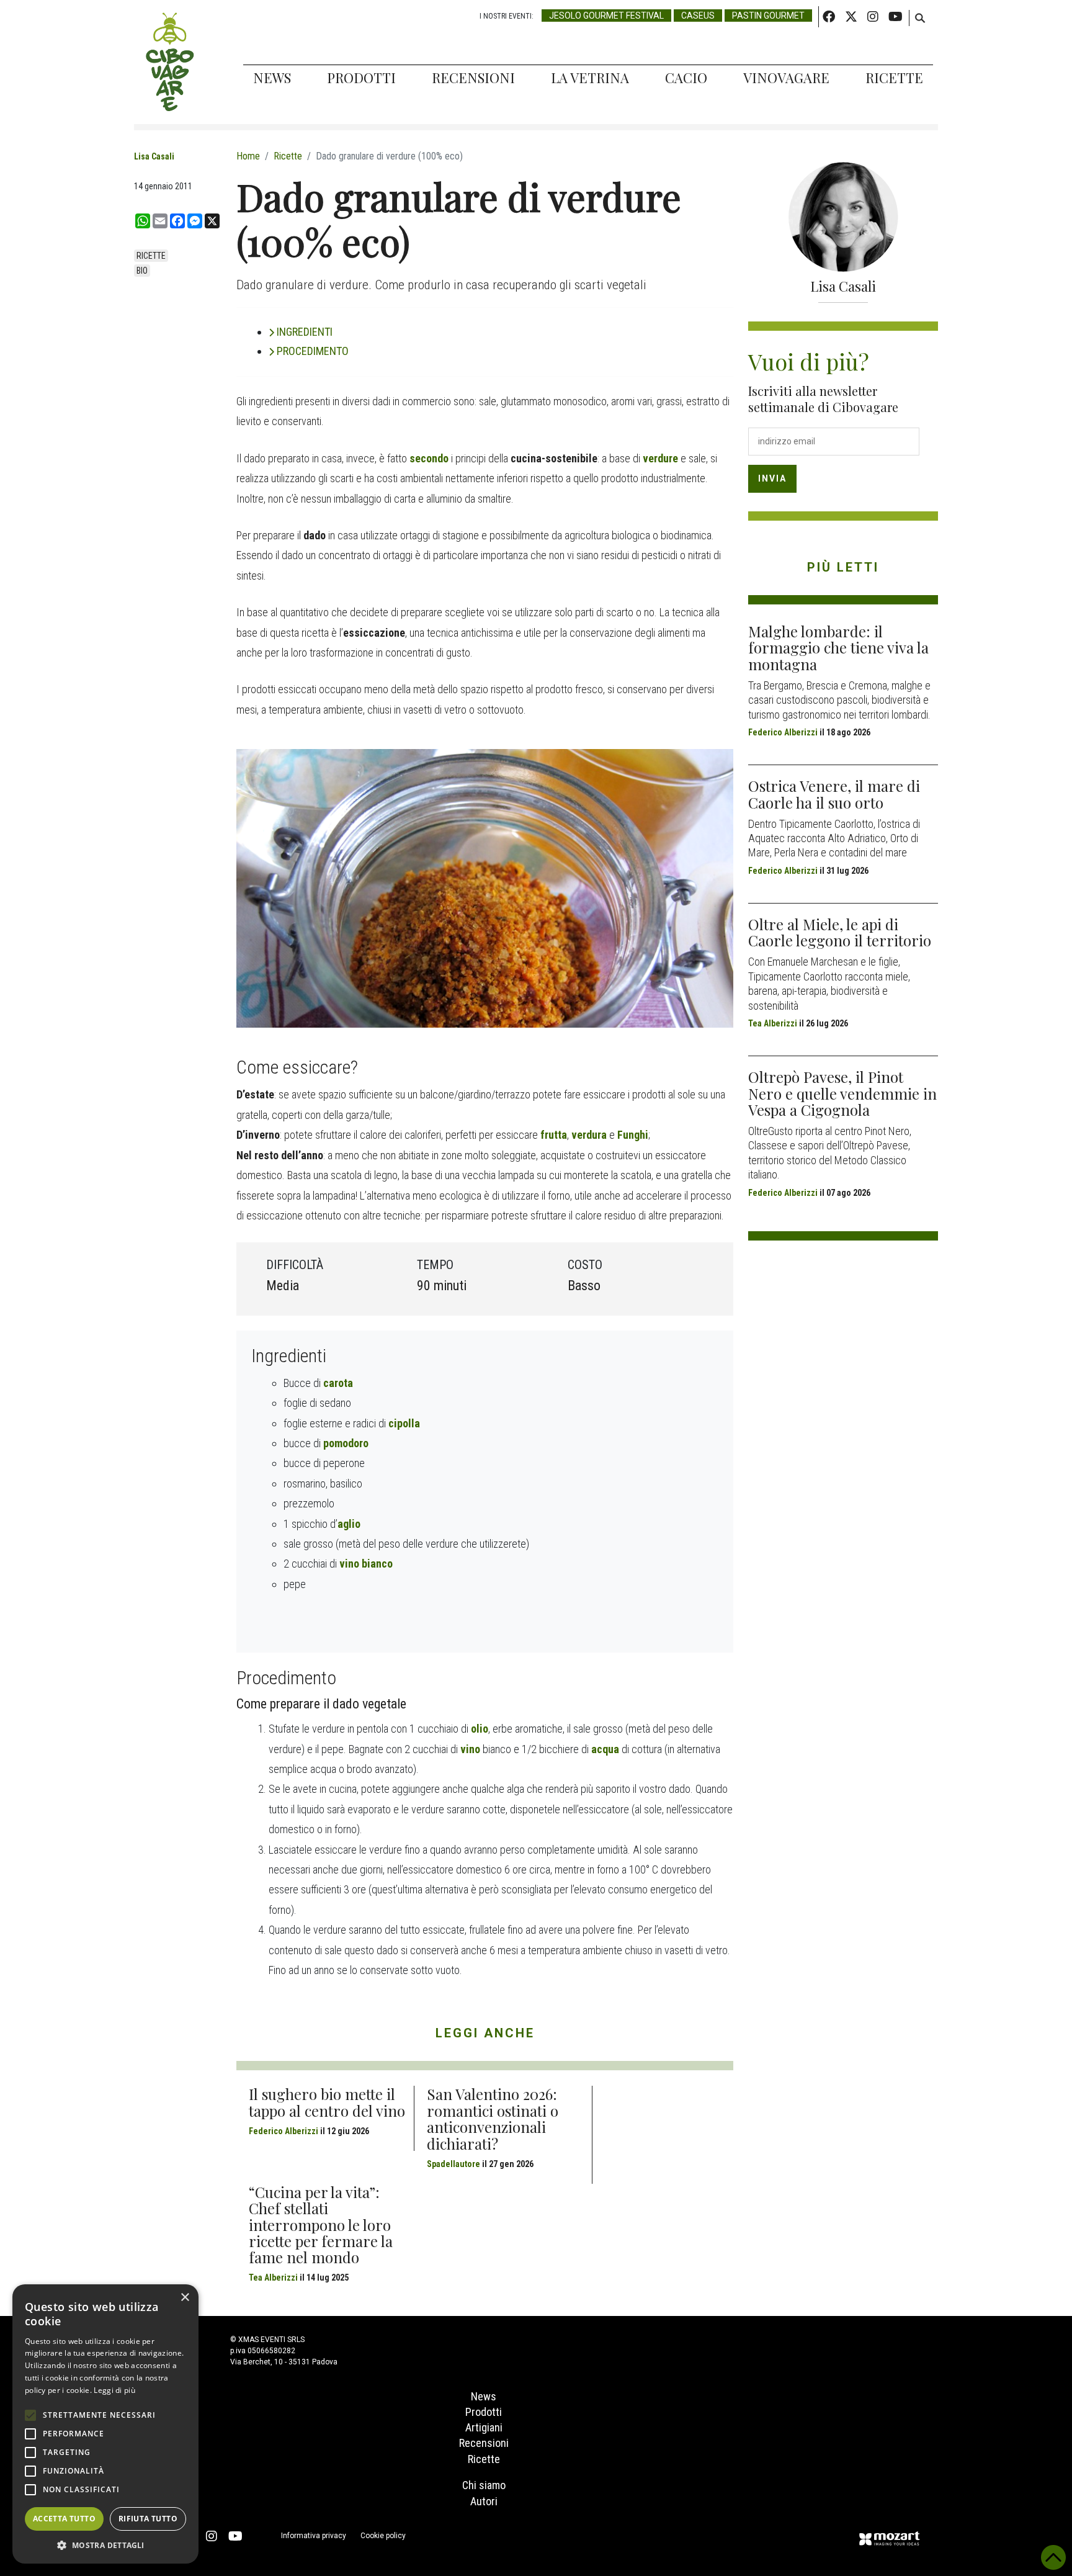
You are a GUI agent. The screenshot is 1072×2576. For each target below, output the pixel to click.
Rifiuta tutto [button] (148, 2519)
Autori (484, 2501)
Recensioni (473, 78)
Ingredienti (305, 332)
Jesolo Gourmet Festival (606, 16)
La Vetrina (590, 78)
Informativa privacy (314, 2536)
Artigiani (484, 2427)
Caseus (698, 16)
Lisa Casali (154, 156)
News (272, 78)
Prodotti (361, 78)
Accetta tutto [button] (64, 2519)
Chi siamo (484, 2485)
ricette (151, 256)
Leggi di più (114, 2390)
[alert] (105, 2424)
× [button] (185, 2298)
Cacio (686, 78)
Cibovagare (170, 62)
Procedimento (313, 351)
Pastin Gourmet (768, 16)
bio (142, 271)
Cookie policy (383, 2536)
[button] (105, 2545)
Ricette (894, 78)
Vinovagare (786, 78)
